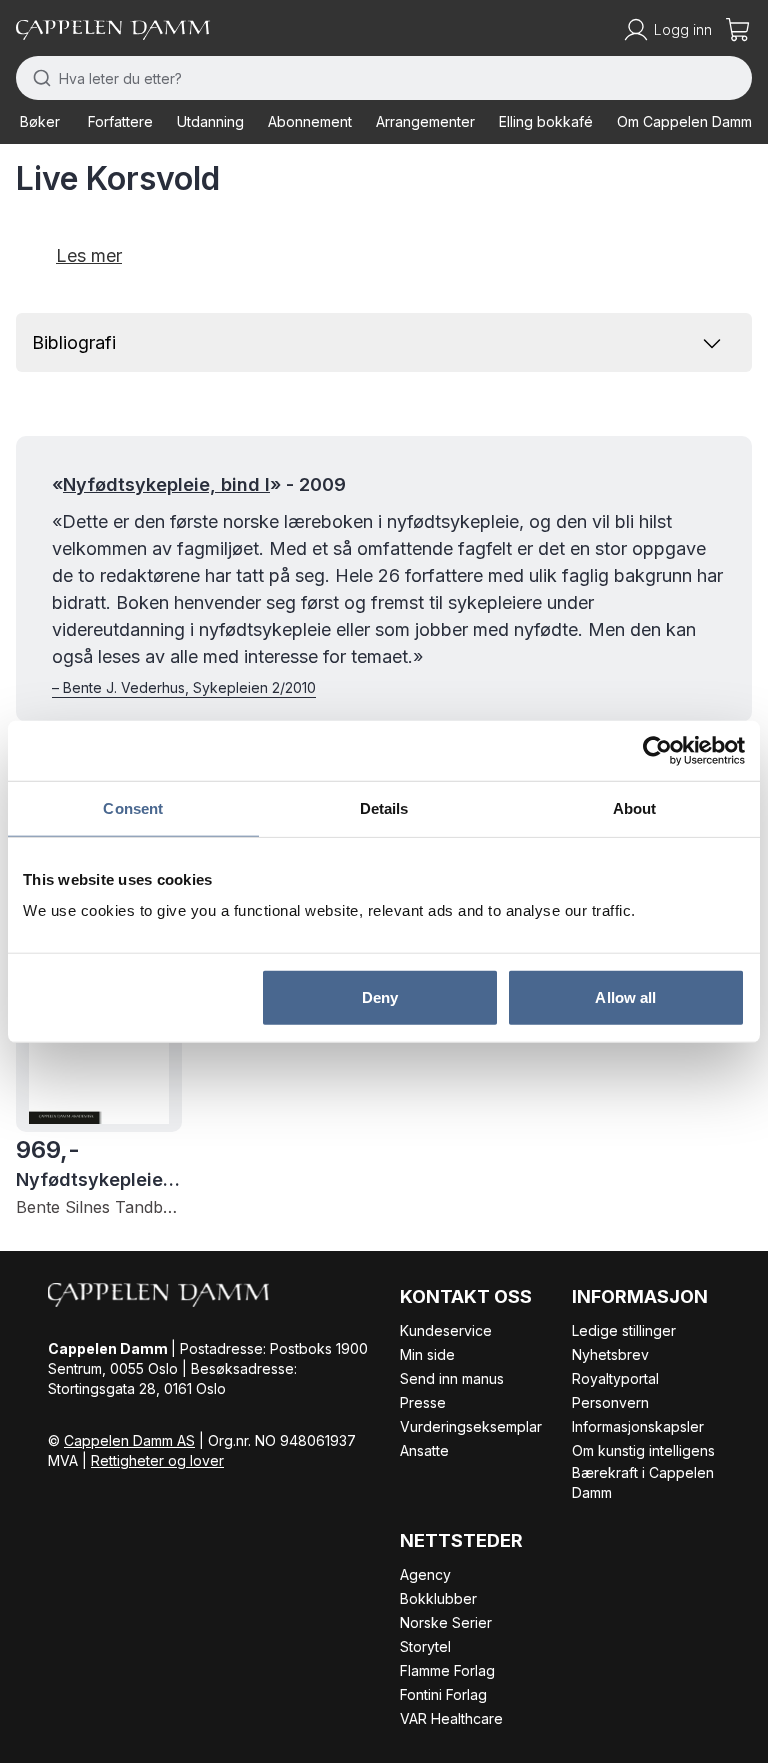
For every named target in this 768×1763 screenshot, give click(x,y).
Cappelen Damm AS (129, 1440)
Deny (380, 997)
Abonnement (310, 121)
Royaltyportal (615, 1378)
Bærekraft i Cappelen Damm (643, 1482)
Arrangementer (425, 121)
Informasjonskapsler (638, 1426)
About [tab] (635, 807)
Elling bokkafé (546, 121)
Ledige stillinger (624, 1330)
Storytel (425, 1646)
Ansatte (424, 1450)
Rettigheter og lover (157, 1460)
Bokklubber (438, 1598)
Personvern (610, 1402)
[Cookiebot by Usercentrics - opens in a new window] (657, 750)
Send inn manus (452, 1378)
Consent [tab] (133, 807)
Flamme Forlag (447, 1670)
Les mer (89, 255)
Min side (427, 1354)
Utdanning (210, 121)
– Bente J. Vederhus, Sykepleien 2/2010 (184, 687)
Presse (423, 1402)
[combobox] (384, 78)
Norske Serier (446, 1622)
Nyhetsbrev (610, 1354)
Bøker (40, 121)
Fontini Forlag (443, 1694)
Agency (425, 1574)
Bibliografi (74, 342)
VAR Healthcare (451, 1718)
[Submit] (37, 78)
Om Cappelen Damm (684, 121)
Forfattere (120, 121)
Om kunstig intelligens (643, 1450)
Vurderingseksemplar (471, 1426)
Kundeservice (446, 1330)
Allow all (625, 997)
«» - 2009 (199, 484)
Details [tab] (384, 807)
